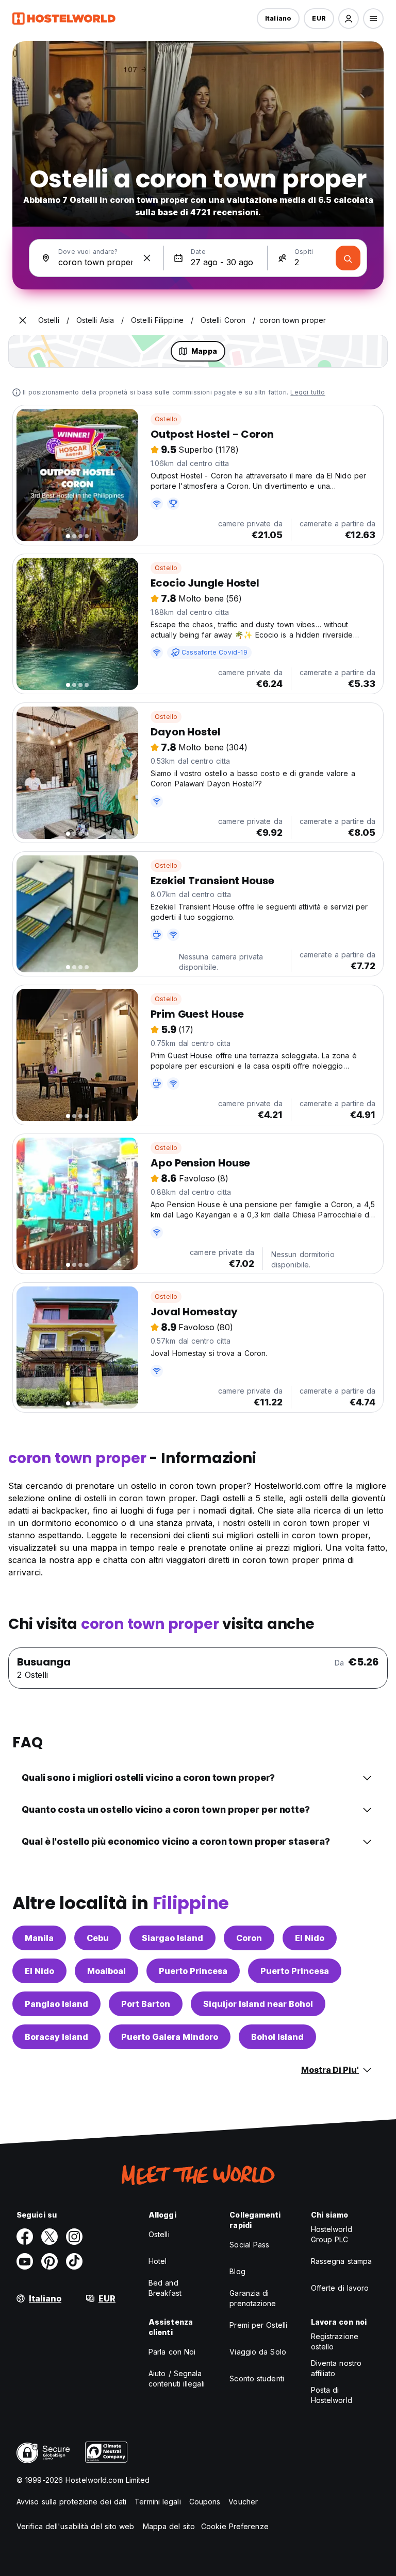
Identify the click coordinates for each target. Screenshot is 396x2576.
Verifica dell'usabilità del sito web (76, 2526)
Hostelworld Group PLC (332, 2234)
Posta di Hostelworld (332, 2395)
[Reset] (147, 258)
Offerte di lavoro (340, 2288)
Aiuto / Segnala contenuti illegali (177, 2378)
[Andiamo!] (348, 258)
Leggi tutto (308, 392)
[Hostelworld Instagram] (74, 2237)
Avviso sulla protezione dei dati (71, 2502)
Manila (39, 1938)
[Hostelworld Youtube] (25, 2261)
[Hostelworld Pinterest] (49, 2261)
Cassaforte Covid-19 (214, 652)
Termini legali (158, 2502)
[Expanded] (23, 320)
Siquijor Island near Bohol (258, 2004)
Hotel (158, 2261)
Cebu (98, 1938)
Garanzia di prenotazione (253, 2298)
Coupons (205, 2502)
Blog (237, 2271)
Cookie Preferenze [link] (235, 2526)
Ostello (166, 419)
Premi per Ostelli (258, 2325)
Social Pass (249, 2245)
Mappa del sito (169, 2526)
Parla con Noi (172, 2352)
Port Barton (146, 2004)
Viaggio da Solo (258, 2352)
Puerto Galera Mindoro (170, 2037)
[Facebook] (25, 2237)
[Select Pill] (349, 19)
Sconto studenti (257, 2378)
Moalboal (106, 1971)
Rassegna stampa (342, 2261)
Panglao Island (56, 2004)
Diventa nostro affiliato (336, 2368)
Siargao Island (172, 1938)
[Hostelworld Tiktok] (74, 2261)
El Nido (310, 1938)
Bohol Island (277, 2037)
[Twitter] (49, 2237)
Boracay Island (56, 2037)
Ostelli (159, 2234)
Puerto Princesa (193, 1971)
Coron (249, 1938)
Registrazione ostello (335, 2341)
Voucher (243, 2502)
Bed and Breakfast (165, 2288)
